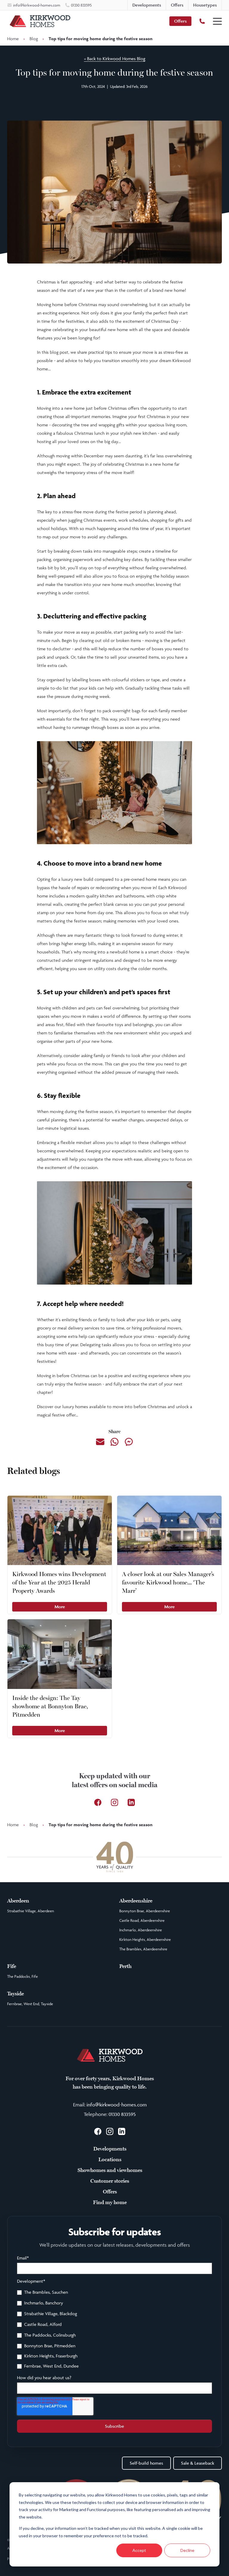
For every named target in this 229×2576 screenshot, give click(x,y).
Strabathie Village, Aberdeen (31, 1911)
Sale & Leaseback (198, 2463)
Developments (110, 2149)
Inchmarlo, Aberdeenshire (141, 1930)
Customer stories (110, 2181)
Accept (139, 2550)
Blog (34, 39)
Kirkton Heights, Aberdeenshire (145, 1939)
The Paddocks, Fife (23, 1976)
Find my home (110, 2202)
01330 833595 (122, 2114)
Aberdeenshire (136, 1901)
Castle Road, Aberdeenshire (142, 1920)
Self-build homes (146, 2463)
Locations (110, 2159)
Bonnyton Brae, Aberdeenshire (145, 1911)
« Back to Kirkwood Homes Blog (115, 59)
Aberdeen (18, 1901)
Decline (187, 2550)
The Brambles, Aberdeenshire (143, 1949)
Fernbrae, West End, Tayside (30, 2004)
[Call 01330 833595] (202, 21)
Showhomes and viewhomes (110, 2170)
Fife (12, 1966)
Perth (125, 1966)
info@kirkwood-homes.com (117, 2105)
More (60, 1607)
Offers (180, 21)
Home (13, 39)
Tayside (16, 1994)
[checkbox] (114, 2330)
